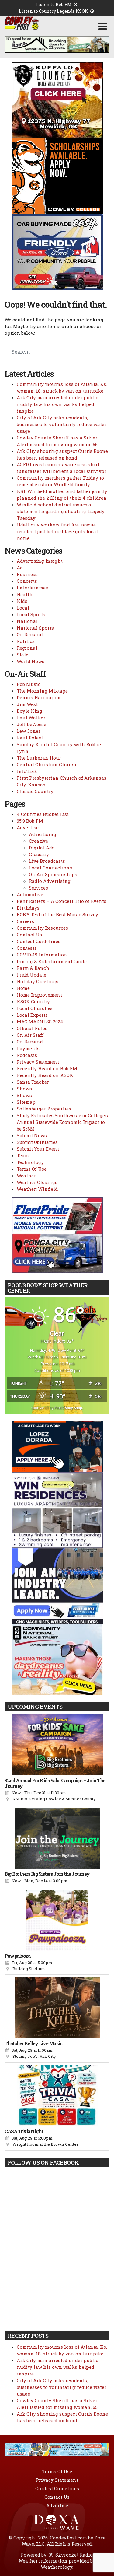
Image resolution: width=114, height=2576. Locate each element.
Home (23, 988)
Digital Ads (42, 848)
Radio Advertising (50, 881)
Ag (20, 568)
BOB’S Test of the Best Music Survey (57, 914)
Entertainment (34, 588)
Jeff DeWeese (31, 724)
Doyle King (29, 711)
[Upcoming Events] (57, 1745)
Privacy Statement (38, 1062)
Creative (38, 841)
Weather (26, 1176)
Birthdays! (29, 908)
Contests (27, 948)
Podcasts (27, 1055)
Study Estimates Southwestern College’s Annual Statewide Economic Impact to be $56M (62, 1122)
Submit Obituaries (37, 1142)
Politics (26, 641)
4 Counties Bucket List (43, 814)
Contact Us (29, 935)
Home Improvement (39, 995)
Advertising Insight (40, 561)
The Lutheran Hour (39, 758)
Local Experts (32, 1015)
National (27, 621)
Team (23, 1155)
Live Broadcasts (47, 861)
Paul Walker (31, 718)
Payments (28, 1048)
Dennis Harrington (39, 697)
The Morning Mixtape (42, 691)
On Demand (30, 634)
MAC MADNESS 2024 (40, 1022)
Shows (24, 1089)
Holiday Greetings (38, 981)
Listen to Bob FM (54, 4)
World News (31, 661)
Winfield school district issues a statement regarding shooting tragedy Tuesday (61, 511)
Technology (30, 1162)
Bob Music (29, 684)
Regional (27, 648)
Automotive (30, 894)
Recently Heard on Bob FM (47, 1068)
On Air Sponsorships (53, 874)
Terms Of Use (32, 1169)
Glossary (39, 854)
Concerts (27, 581)
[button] (103, 26)
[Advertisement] (57, 44)
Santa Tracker (33, 1082)
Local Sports (31, 614)
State (22, 655)
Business (27, 574)
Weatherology (57, 2567)
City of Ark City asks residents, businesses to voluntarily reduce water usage (62, 424)
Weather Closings (37, 1182)
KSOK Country (33, 1001)
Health (25, 594)
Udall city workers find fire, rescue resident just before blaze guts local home (57, 531)
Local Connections (50, 868)
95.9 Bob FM (30, 821)
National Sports (35, 628)
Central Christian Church (47, 764)
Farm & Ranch (33, 968)
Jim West (27, 704)
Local (23, 608)
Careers (25, 921)
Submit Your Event (38, 1149)
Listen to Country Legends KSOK (54, 11)
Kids (22, 601)
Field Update (31, 975)
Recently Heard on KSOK (45, 1075)
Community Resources (42, 928)
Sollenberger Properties (44, 1109)
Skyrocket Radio (73, 2555)
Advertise (28, 827)
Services (38, 888)
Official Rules (32, 1028)
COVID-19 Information (42, 955)
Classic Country (35, 791)
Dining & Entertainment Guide (52, 961)
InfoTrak (27, 771)
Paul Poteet (30, 738)
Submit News (32, 1135)
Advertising (43, 834)
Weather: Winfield (37, 1189)
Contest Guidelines (39, 941)
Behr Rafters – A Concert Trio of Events (62, 901)
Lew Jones (29, 731)
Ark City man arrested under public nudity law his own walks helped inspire (57, 404)
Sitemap (26, 1102)
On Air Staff (30, 1035)
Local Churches (35, 1008)
